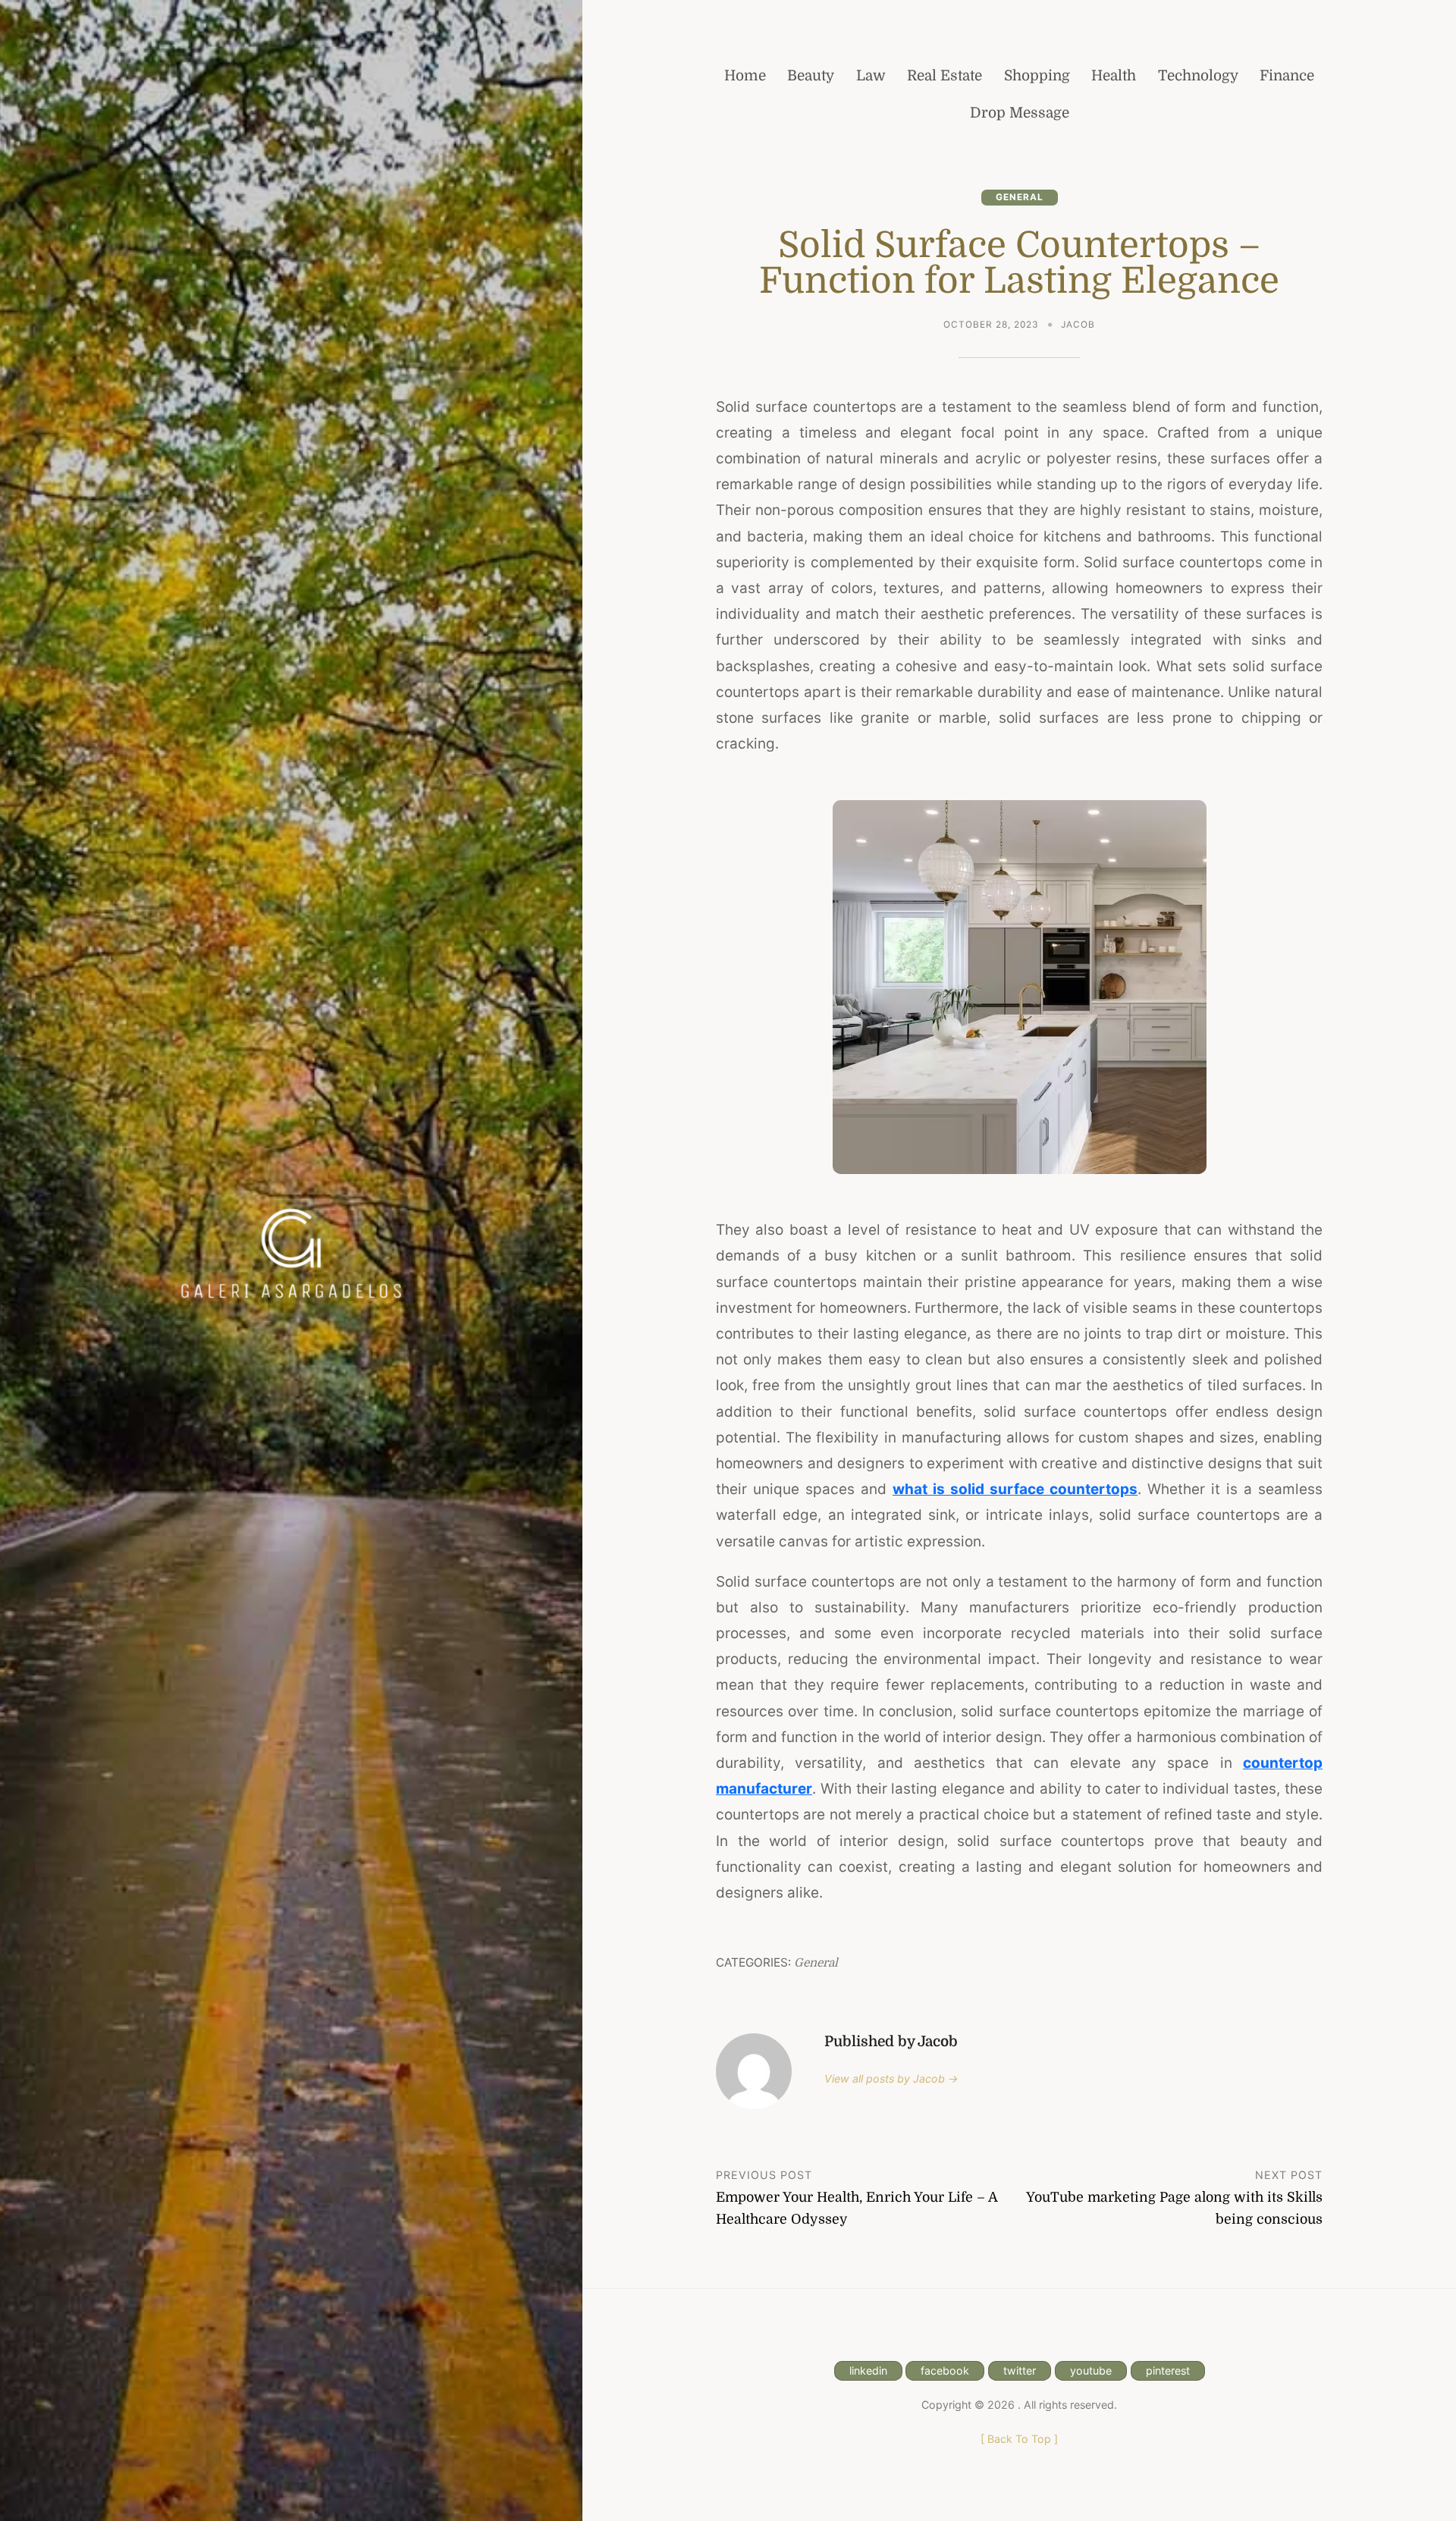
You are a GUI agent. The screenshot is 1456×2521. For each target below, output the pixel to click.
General (1020, 197)
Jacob (1078, 325)
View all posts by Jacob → (891, 2078)
